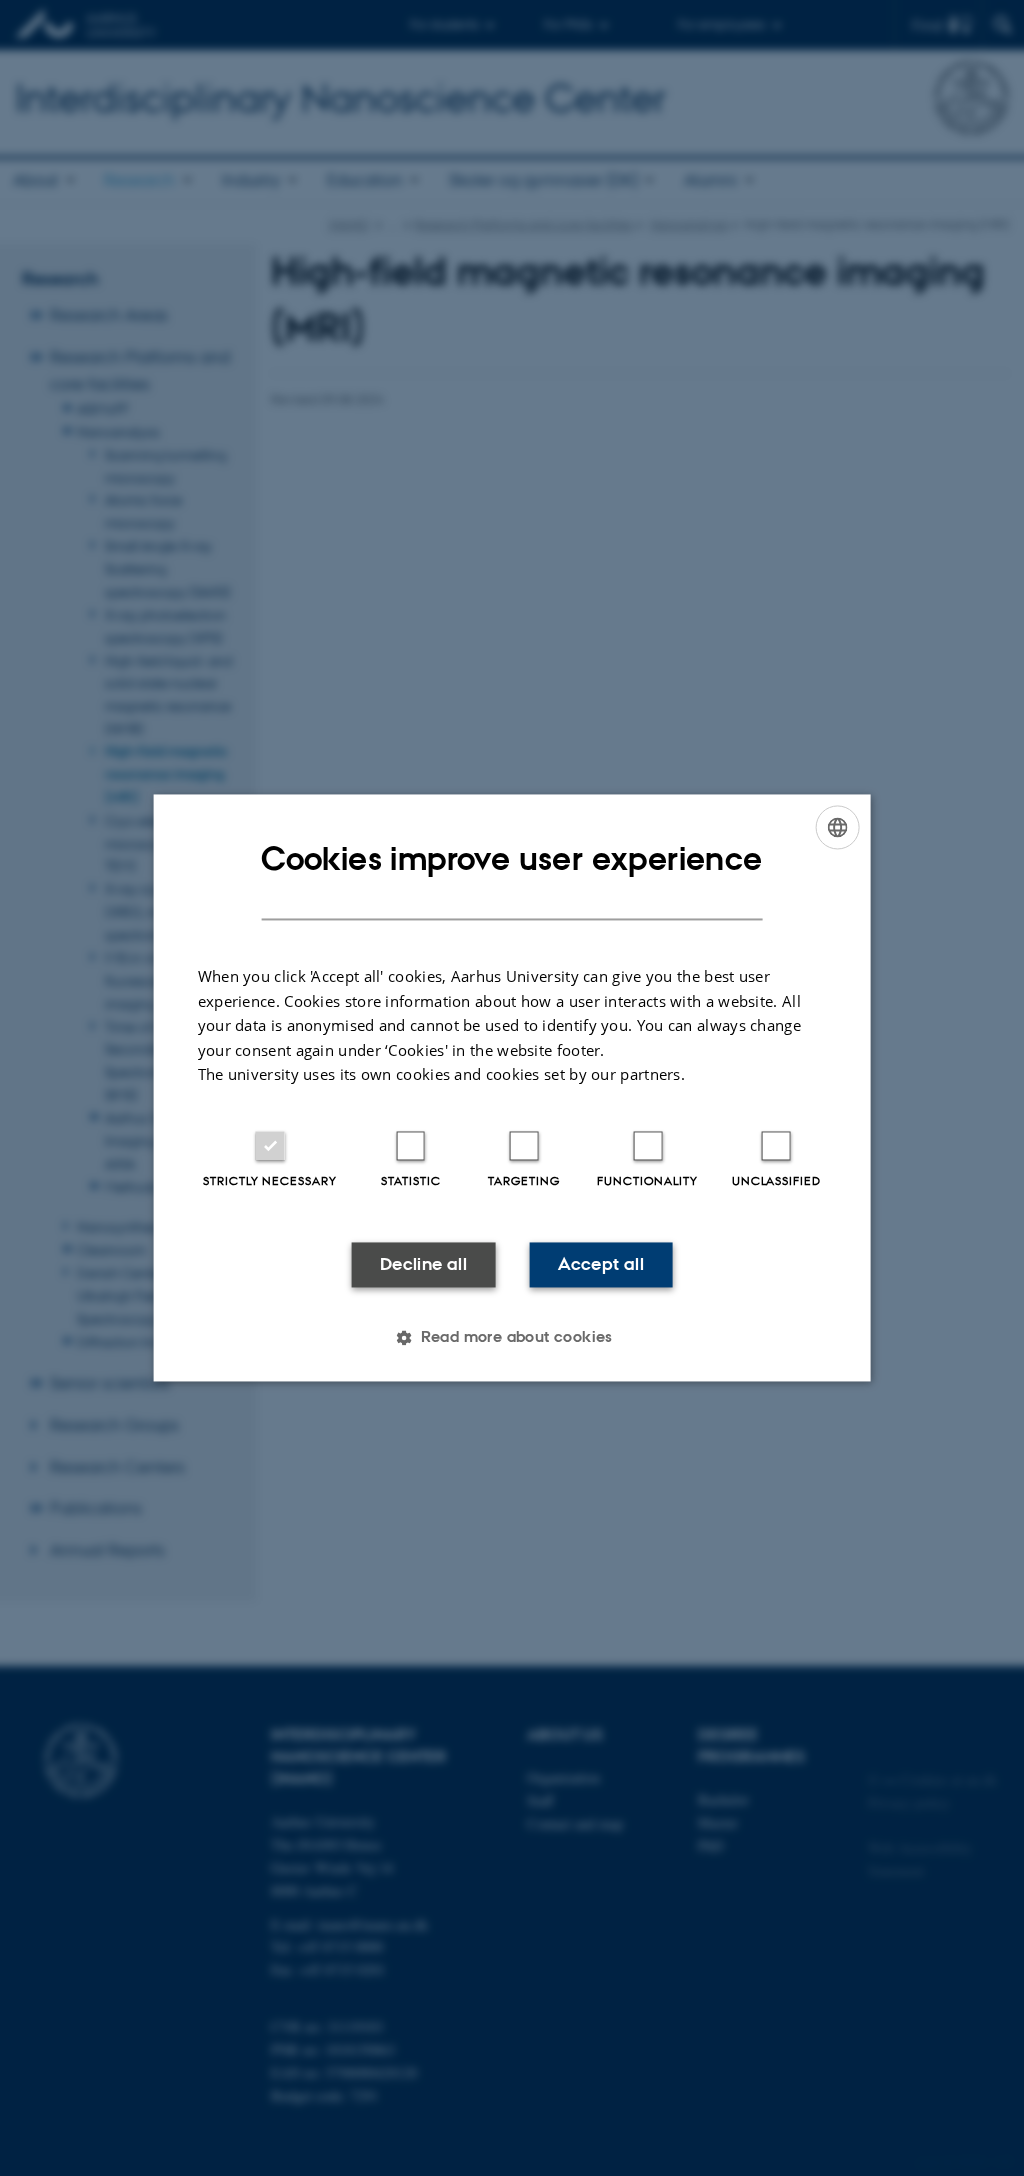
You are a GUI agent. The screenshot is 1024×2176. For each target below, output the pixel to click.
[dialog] (512, 1087)
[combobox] (837, 827)
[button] (512, 1338)
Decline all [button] (423, 1264)
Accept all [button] (601, 1264)
